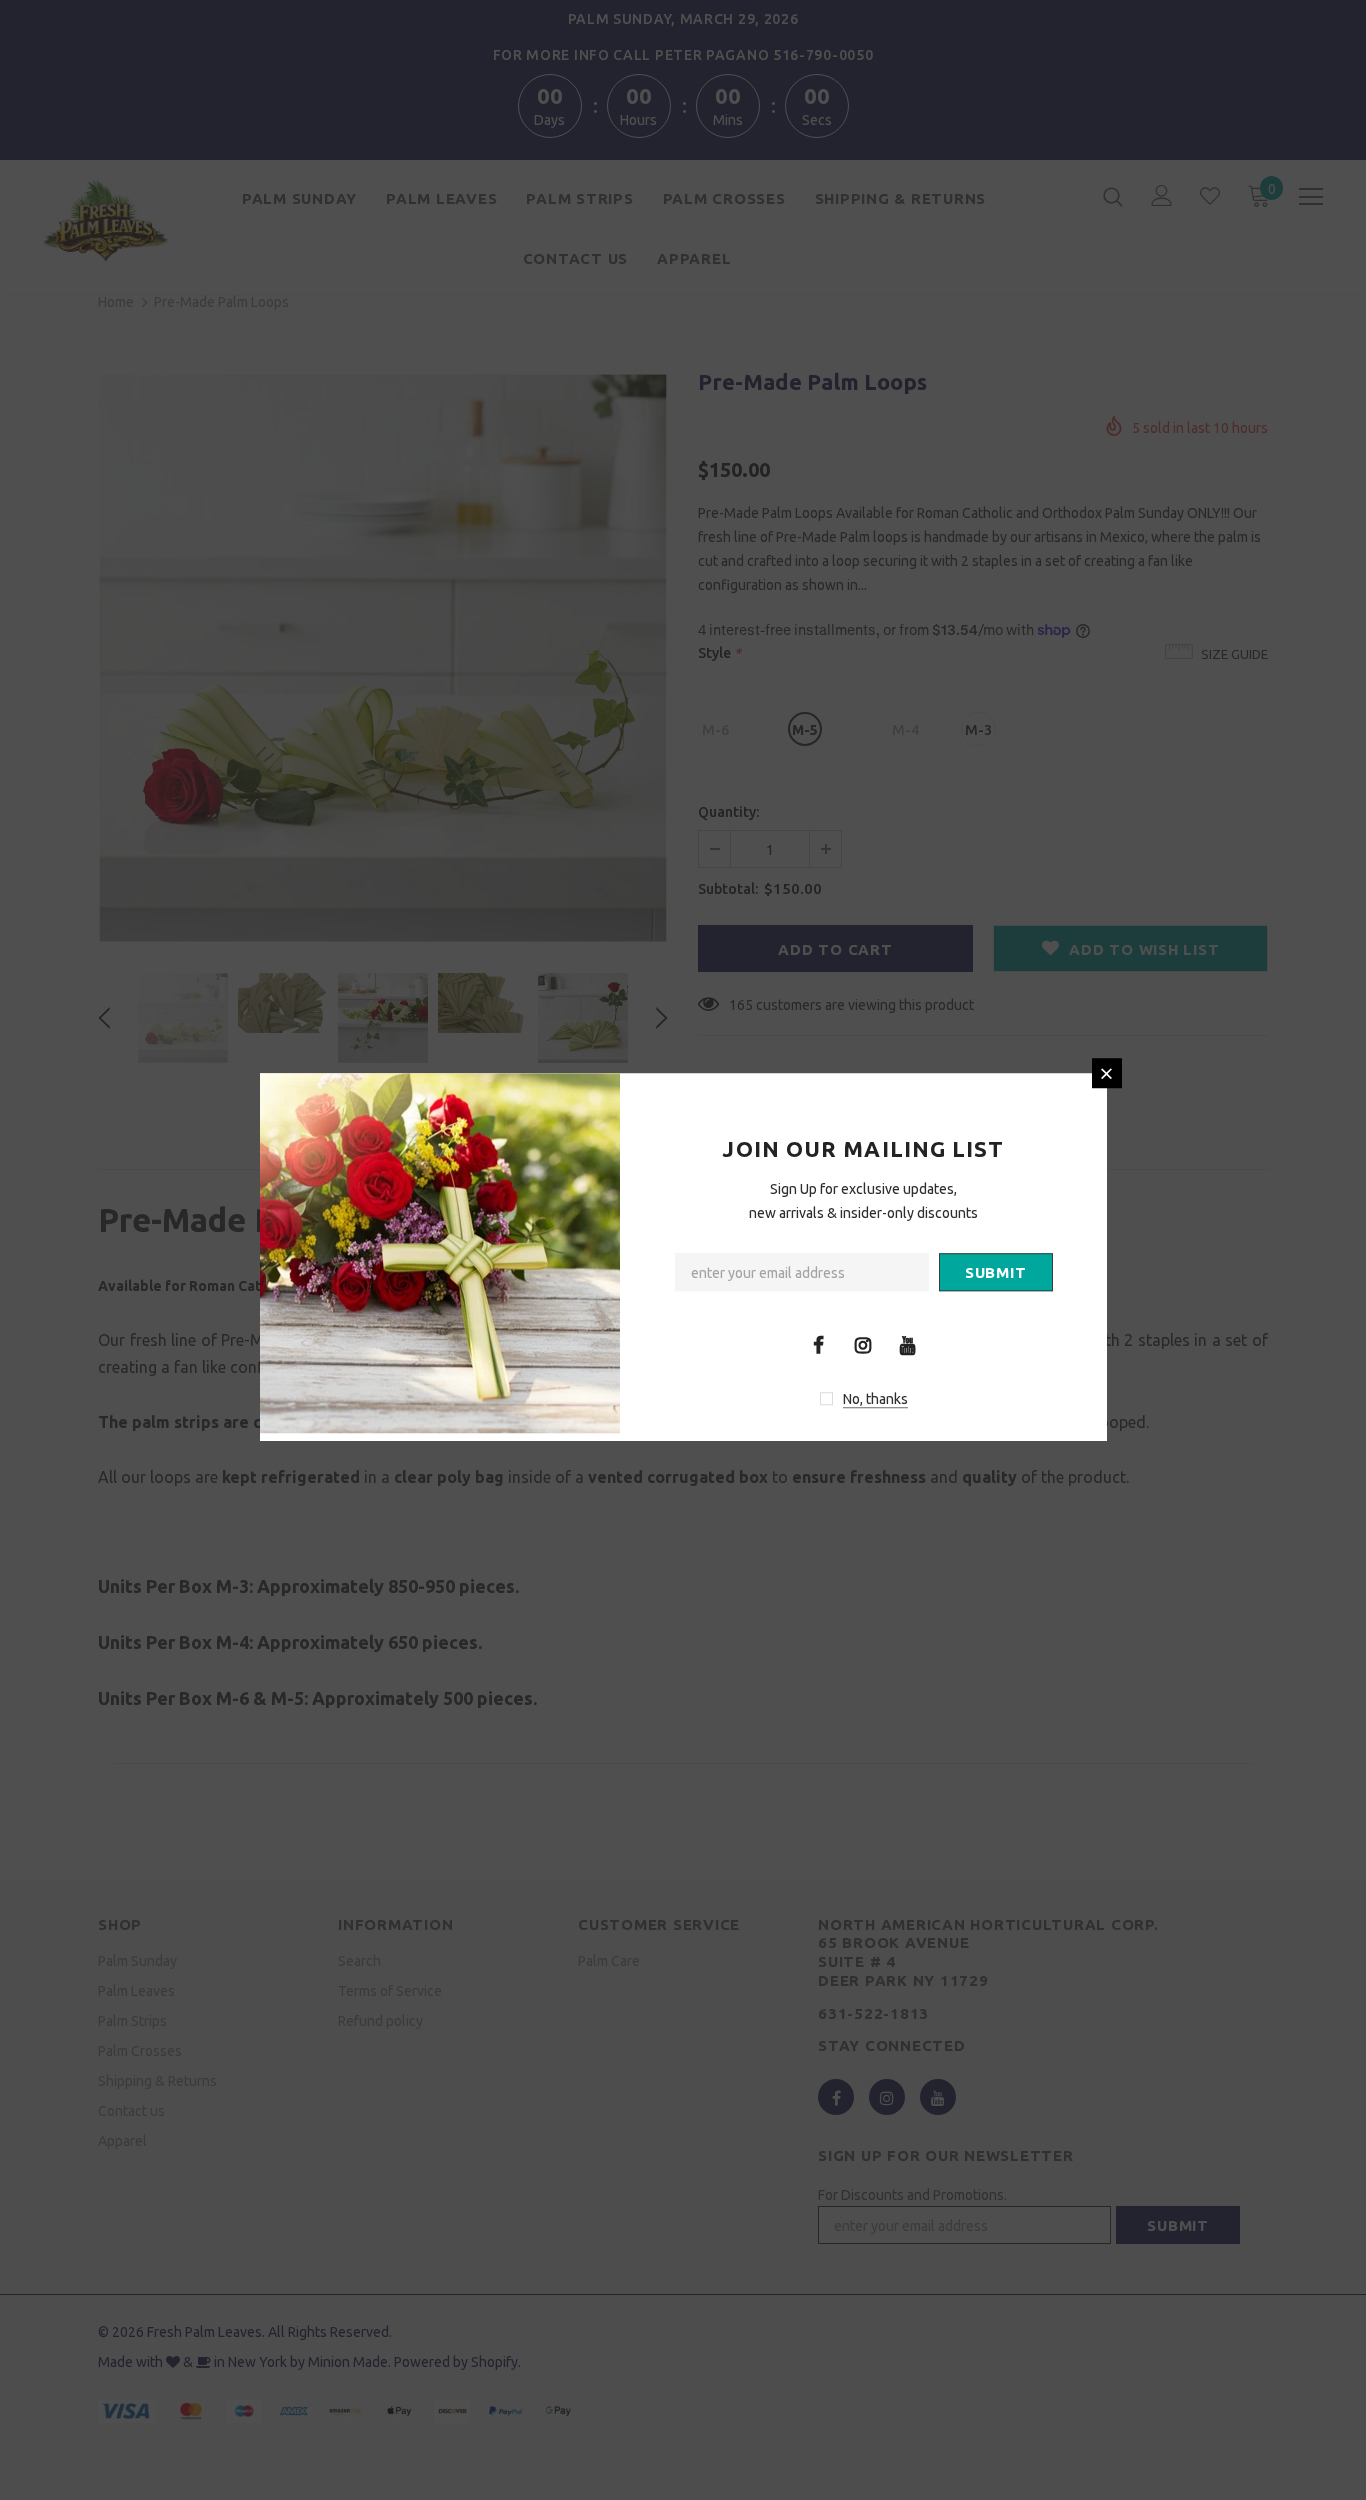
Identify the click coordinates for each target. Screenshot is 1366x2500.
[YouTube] (908, 1344)
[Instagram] (863, 1344)
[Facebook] (818, 1344)
